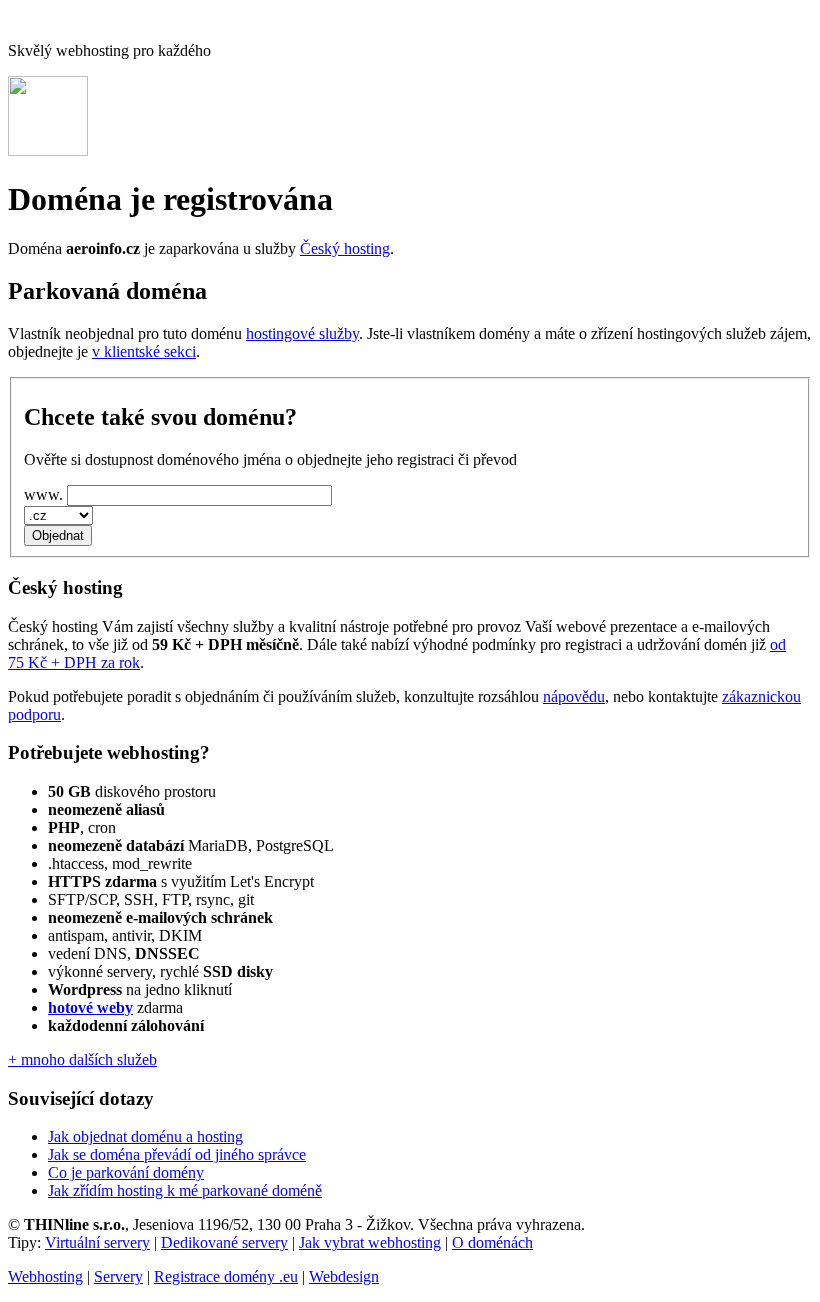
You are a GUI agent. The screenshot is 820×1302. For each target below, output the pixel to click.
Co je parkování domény (126, 1172)
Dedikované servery (224, 1242)
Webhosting (45, 1276)
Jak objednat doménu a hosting (145, 1136)
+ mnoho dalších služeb (82, 1059)
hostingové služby (302, 333)
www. (43, 494)
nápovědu (574, 696)
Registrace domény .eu (226, 1276)
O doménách (492, 1242)
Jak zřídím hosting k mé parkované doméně (185, 1190)
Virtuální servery (97, 1242)
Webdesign (344, 1276)
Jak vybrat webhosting (370, 1242)
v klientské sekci (144, 351)
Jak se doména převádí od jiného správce (177, 1154)
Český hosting (345, 248)
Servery (118, 1276)
